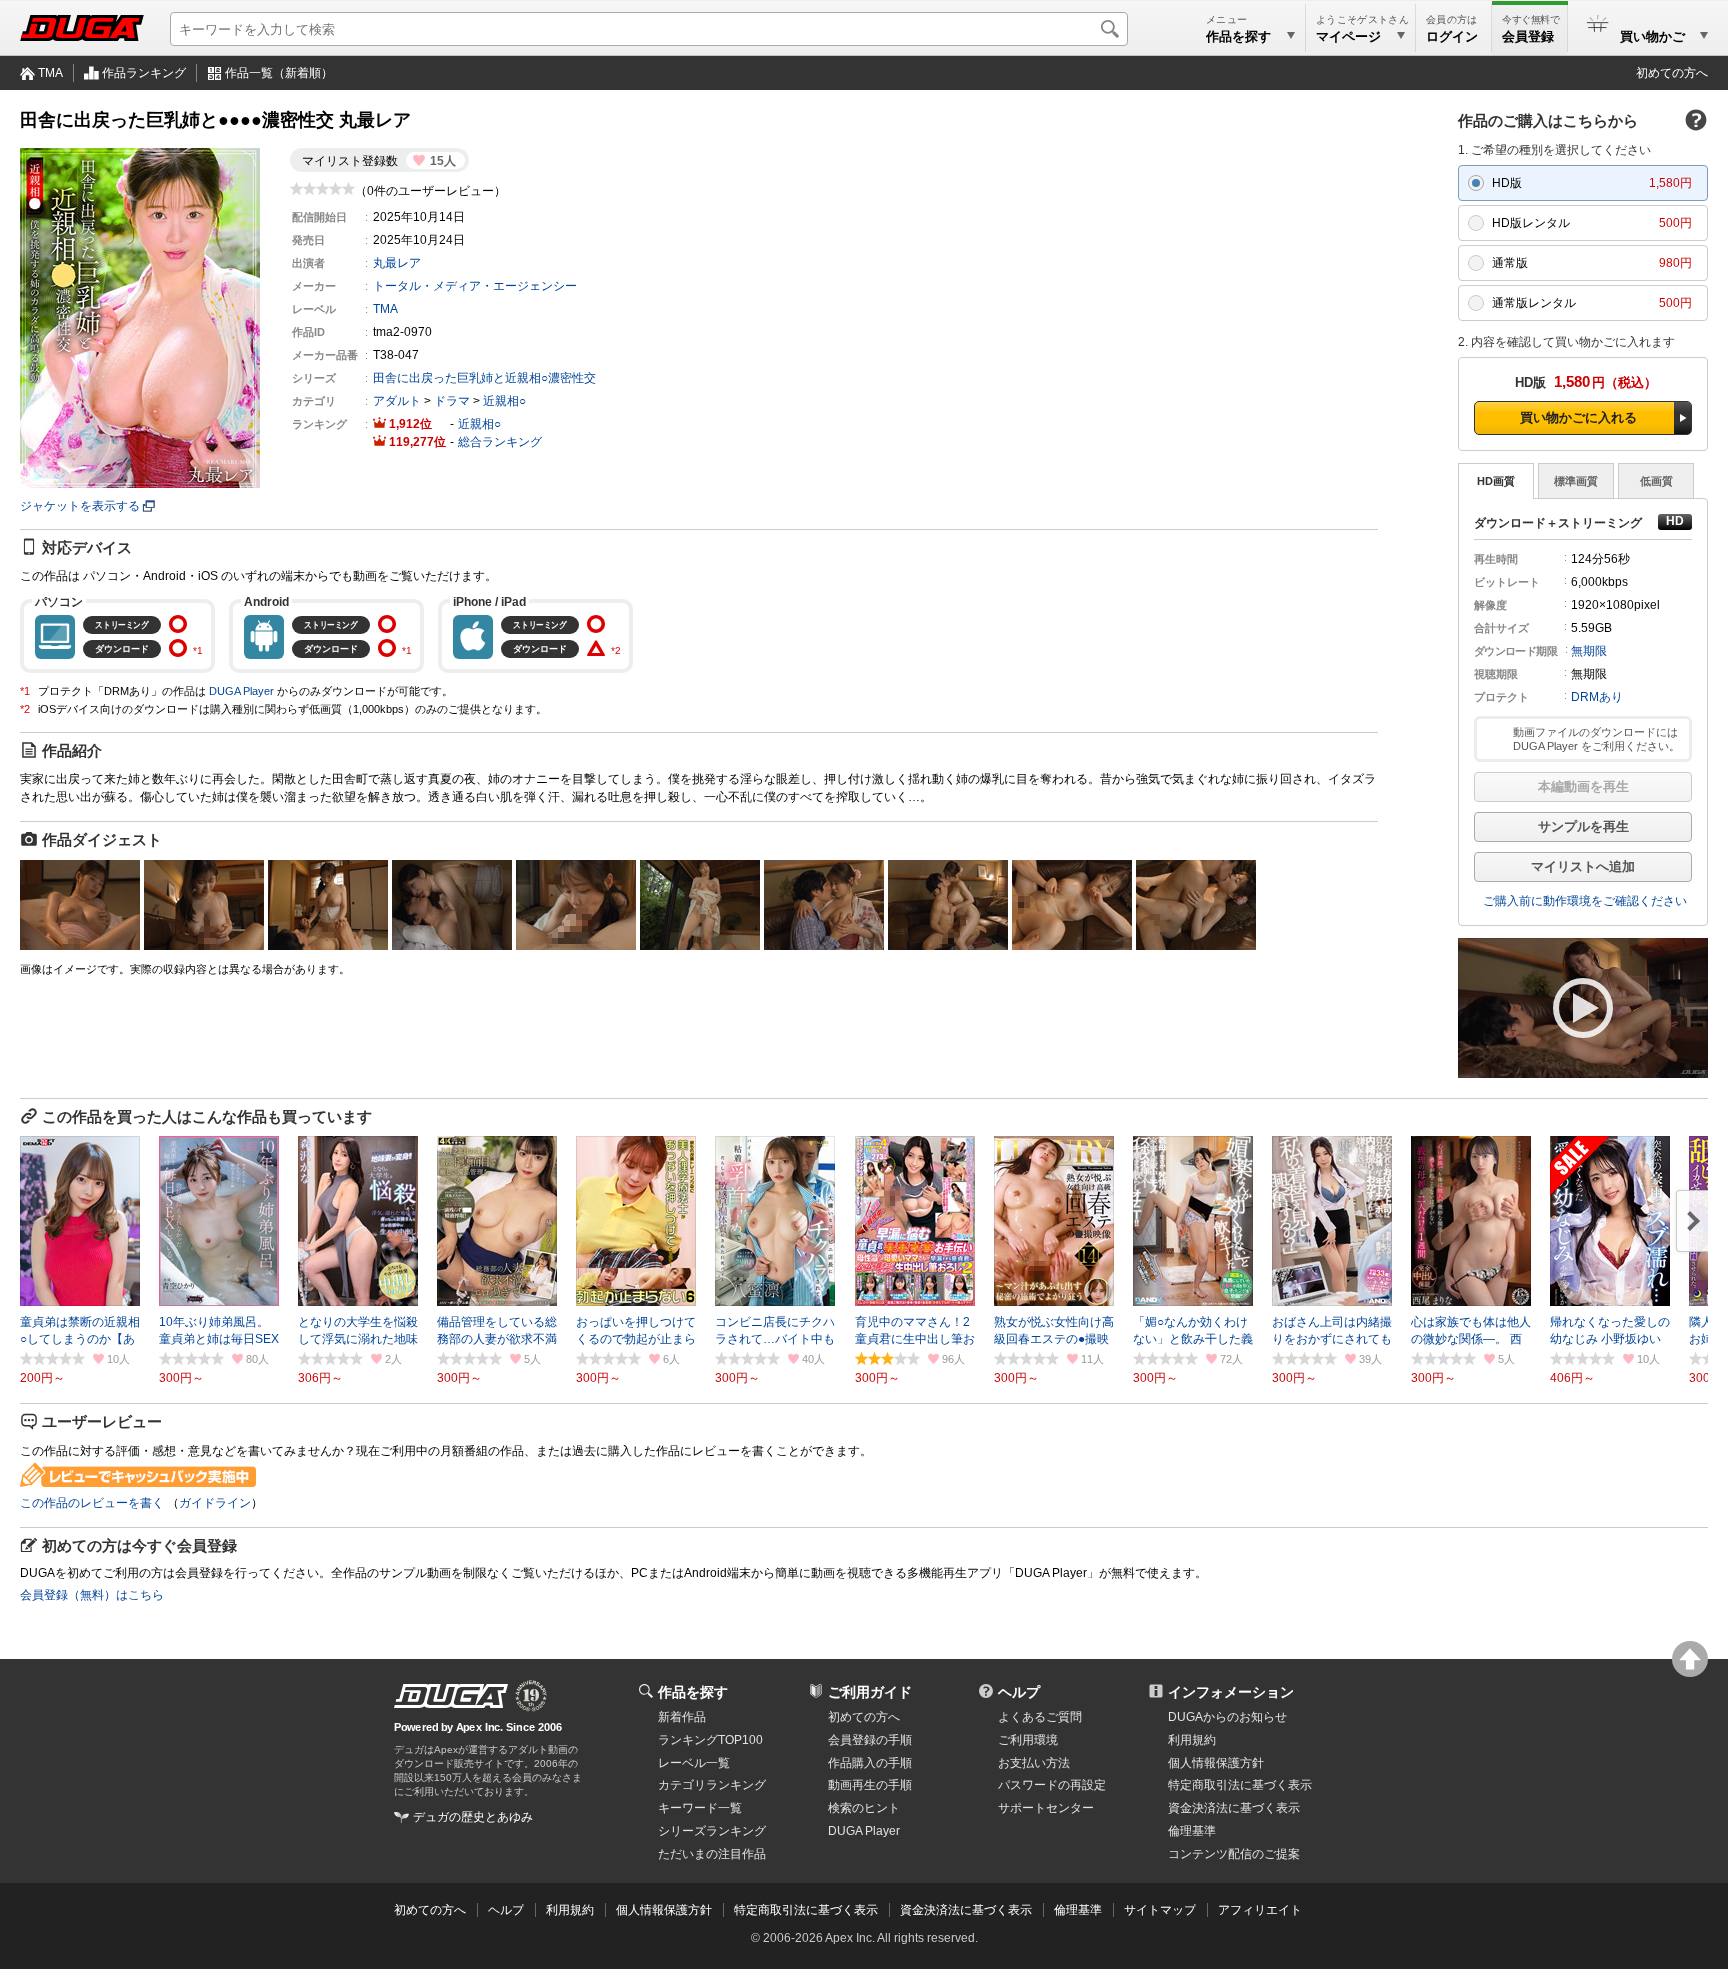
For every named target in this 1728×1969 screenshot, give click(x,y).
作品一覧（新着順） (279, 73)
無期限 (1589, 651)
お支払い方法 (1034, 1763)
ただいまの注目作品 (712, 1854)
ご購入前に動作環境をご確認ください (1585, 901)
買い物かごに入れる (1578, 417)
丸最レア (397, 263)
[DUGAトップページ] (82, 28)
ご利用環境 (1028, 1740)
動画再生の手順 (870, 1785)
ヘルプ (1019, 1692)
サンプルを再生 (1583, 826)
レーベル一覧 (694, 1763)
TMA (50, 73)
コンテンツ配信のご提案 (1234, 1854)
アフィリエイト (1260, 1910)
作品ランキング (144, 73)
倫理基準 (1192, 1831)
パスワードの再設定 (1052, 1785)
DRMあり (1597, 697)
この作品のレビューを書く (92, 1503)
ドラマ (452, 401)
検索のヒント (864, 1808)
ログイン (1452, 36)
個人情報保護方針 (1216, 1763)
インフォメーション (1231, 1692)
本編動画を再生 (1583, 786)
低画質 (1656, 481)
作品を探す (693, 1692)
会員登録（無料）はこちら (92, 1595)
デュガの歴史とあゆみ (473, 1817)
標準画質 (1576, 481)
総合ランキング (500, 442)
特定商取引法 (1240, 1785)
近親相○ (504, 401)
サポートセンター (1046, 1808)
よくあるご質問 (1040, 1717)
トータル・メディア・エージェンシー (475, 286)
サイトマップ (1160, 1910)
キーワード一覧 (700, 1808)
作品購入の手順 (870, 1763)
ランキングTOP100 (710, 1740)
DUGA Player (241, 691)
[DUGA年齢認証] (451, 1696)
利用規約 (1192, 1740)
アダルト (397, 401)
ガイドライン (215, 1503)
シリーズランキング (712, 1831)
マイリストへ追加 (1583, 866)
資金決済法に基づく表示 (966, 1910)
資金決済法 (1234, 1808)
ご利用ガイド (870, 1692)
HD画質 (1496, 481)
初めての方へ (1672, 73)
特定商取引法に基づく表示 (806, 1910)
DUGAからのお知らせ (1227, 1717)
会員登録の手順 (870, 1740)
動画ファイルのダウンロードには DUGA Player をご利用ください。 (1596, 739)
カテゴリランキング (712, 1785)
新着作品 (682, 1717)
